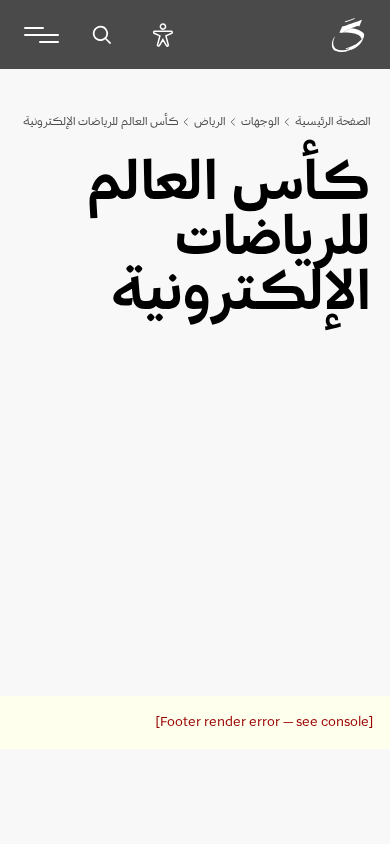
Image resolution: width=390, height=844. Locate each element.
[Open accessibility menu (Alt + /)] (162, 34)
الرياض (209, 121)
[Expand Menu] (41, 35)
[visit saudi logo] (326, 35)
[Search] (101, 34)
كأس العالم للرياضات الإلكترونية (100, 121)
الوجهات (260, 121)
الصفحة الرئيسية (332, 121)
